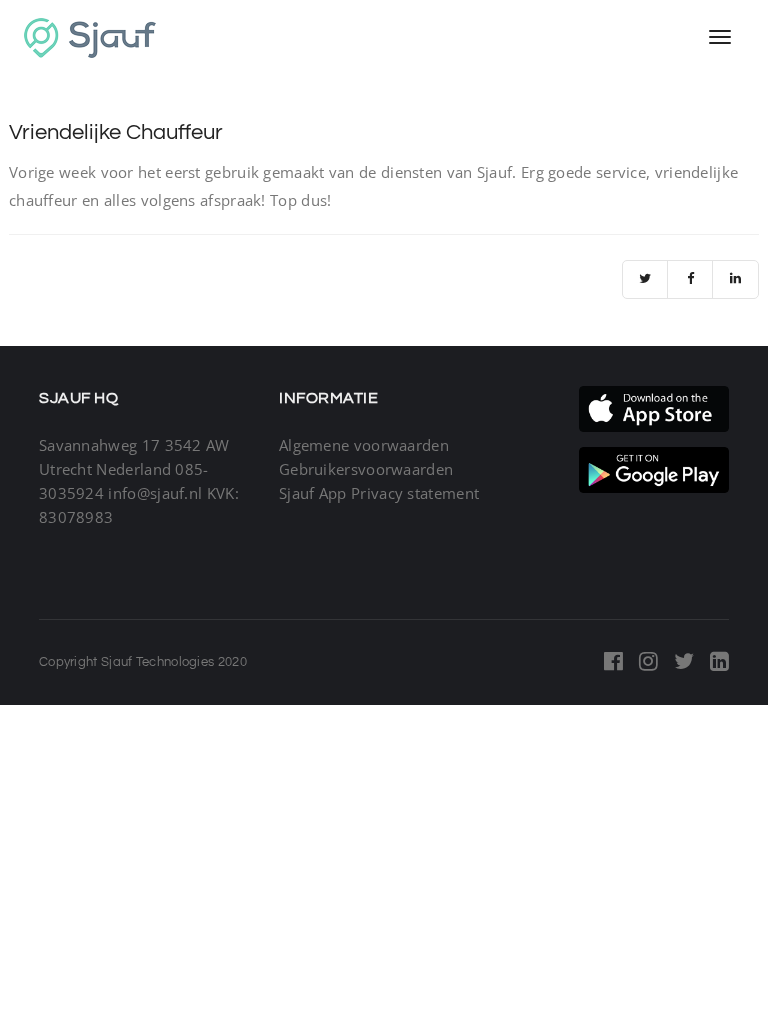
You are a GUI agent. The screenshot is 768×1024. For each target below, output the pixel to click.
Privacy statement (415, 493)
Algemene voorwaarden (364, 445)
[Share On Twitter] (645, 279)
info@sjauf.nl (155, 493)
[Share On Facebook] (690, 279)
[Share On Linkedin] (735, 279)
